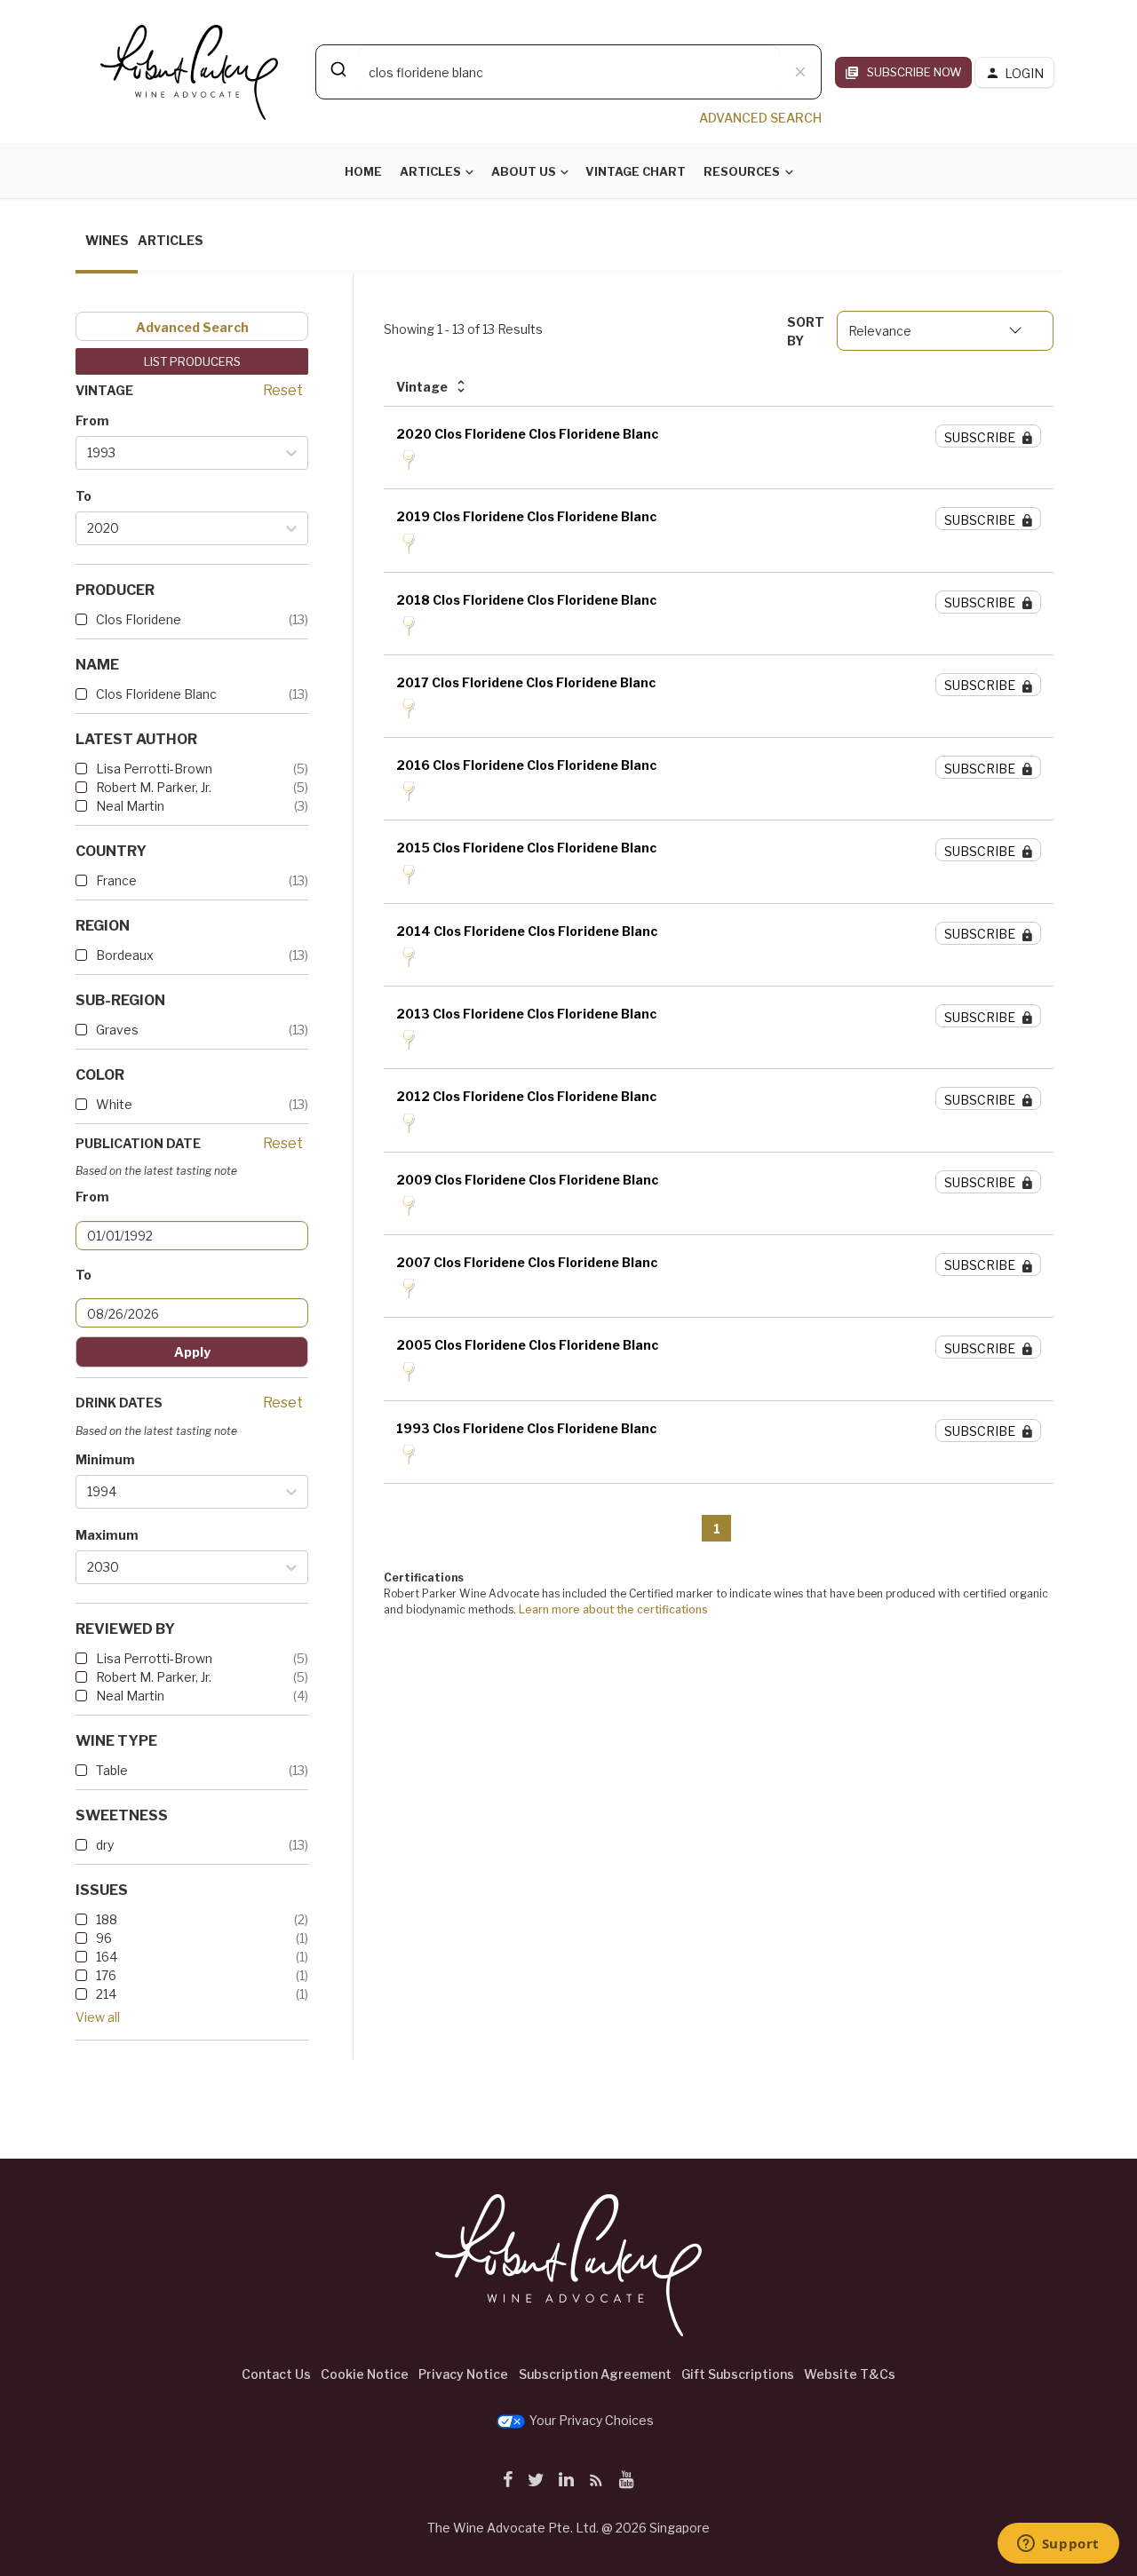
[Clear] (800, 72)
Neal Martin (130, 806)
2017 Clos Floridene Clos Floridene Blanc (526, 682)
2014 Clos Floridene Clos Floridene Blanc (527, 931)
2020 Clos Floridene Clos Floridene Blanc (527, 434)
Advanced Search (192, 327)
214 (106, 1994)
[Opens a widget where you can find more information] (1058, 2545)
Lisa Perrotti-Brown (154, 769)
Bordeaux (125, 955)
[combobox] (568, 72)
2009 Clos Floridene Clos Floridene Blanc (527, 1180)
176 (106, 1975)
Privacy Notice (463, 2374)
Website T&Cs (850, 2374)
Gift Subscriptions (738, 2374)
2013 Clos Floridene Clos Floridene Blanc (526, 1014)
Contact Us (276, 2374)
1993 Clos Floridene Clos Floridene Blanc (526, 1428)
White (114, 1104)
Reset (283, 390)
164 (107, 1957)
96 (104, 1938)
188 (107, 1919)
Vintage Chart (636, 171)
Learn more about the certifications (613, 1609)
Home (363, 171)
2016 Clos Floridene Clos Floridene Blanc (526, 765)
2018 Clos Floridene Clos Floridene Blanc (526, 600)
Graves (117, 1030)
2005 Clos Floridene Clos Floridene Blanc (527, 1345)
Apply (192, 1352)
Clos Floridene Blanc (156, 694)
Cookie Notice (365, 2374)
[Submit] (337, 69)
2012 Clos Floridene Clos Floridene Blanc (526, 1096)
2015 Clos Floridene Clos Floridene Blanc (526, 848)
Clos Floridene (139, 619)
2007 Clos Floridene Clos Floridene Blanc (527, 1262)
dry (105, 1845)
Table (112, 1770)
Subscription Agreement (595, 2374)
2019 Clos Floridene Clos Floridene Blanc (526, 516)
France (116, 880)
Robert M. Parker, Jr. (154, 787)
